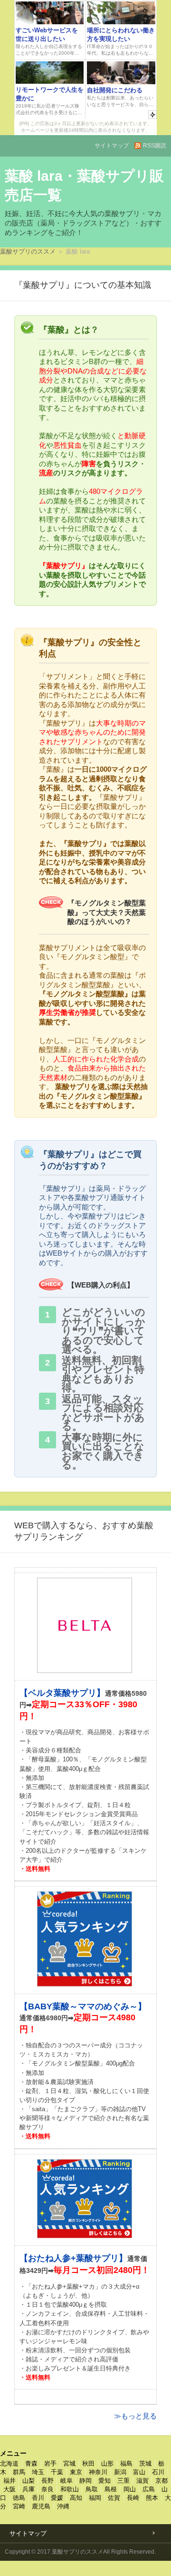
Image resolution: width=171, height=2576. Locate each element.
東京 (76, 2472)
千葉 (57, 2472)
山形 (107, 2463)
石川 (158, 2472)
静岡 (85, 2481)
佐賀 (114, 2498)
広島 (149, 2489)
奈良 (47, 2489)
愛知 (104, 2481)
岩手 (50, 2463)
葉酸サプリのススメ (28, 251)
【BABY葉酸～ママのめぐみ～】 (83, 2006)
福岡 (95, 2498)
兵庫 (28, 2489)
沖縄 (63, 2506)
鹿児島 (41, 2506)
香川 (38, 2498)
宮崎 (19, 2506)
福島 (126, 2463)
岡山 (130, 2489)
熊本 (152, 2498)
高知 (76, 2498)
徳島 (19, 2498)
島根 (111, 2489)
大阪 (9, 2489)
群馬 (19, 2472)
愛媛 (57, 2498)
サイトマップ (112, 146)
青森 (31, 2463)
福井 (9, 2481)
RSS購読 (155, 146)
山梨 (28, 2481)
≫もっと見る (135, 2416)
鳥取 (92, 2489)
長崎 (133, 2498)
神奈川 (98, 2472)
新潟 (120, 2472)
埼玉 (38, 2472)
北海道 (9, 2463)
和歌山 (70, 2489)
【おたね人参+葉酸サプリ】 (73, 2258)
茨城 (145, 2463)
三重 (123, 2481)
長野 (47, 2481)
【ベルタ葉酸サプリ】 (62, 1693)
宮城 (69, 2463)
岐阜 (66, 2481)
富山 (139, 2472)
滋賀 (142, 2481)
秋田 (88, 2463)
